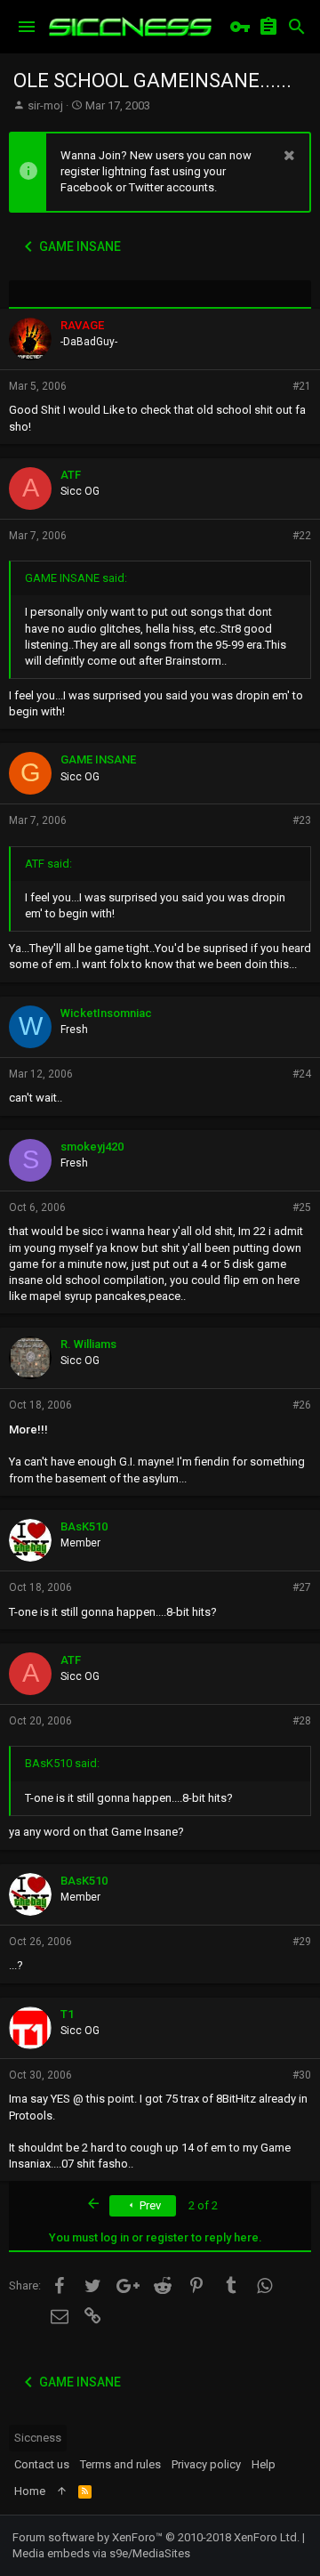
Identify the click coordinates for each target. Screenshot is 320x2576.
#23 (302, 820)
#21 (302, 386)
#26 (302, 1405)
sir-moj (45, 105)
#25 (302, 1207)
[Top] (62, 2491)
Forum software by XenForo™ (156, 2537)
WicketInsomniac (106, 1013)
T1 (67, 2014)
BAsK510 (84, 1526)
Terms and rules (120, 2464)
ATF (71, 475)
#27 (302, 1587)
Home (30, 2491)
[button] (27, 27)
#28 (302, 1721)
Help (264, 2464)
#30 (302, 2075)
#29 (302, 1942)
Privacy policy (206, 2464)
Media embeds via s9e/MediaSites (101, 2553)
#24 (302, 1074)
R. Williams (88, 1344)
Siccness (38, 2438)
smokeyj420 (92, 1147)
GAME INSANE (98, 759)
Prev (149, 2205)
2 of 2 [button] (203, 2205)
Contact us (42, 2464)
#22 (302, 536)
